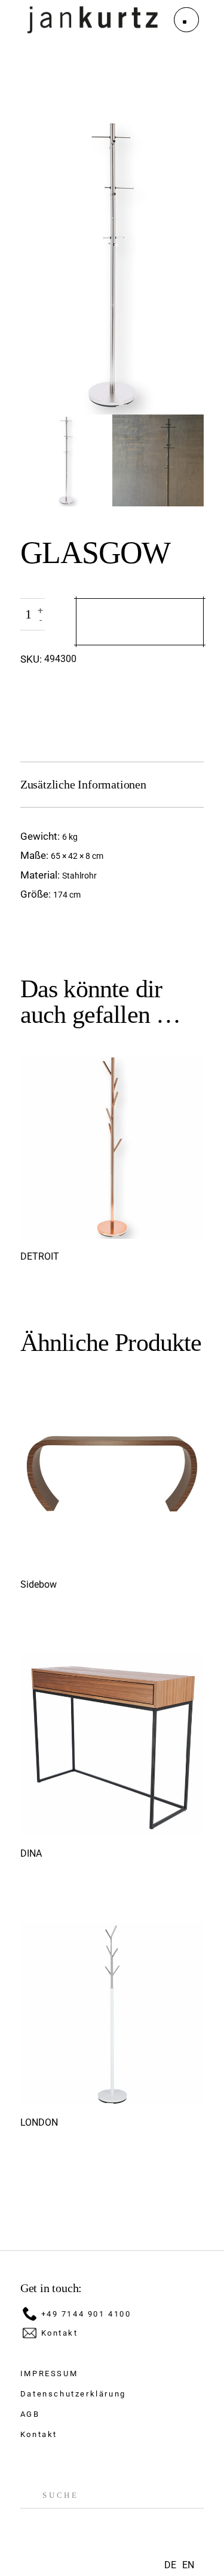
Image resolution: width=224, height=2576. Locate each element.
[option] (188, 2565)
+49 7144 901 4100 (86, 2314)
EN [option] (188, 2565)
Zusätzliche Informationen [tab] (83, 784)
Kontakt (60, 2333)
